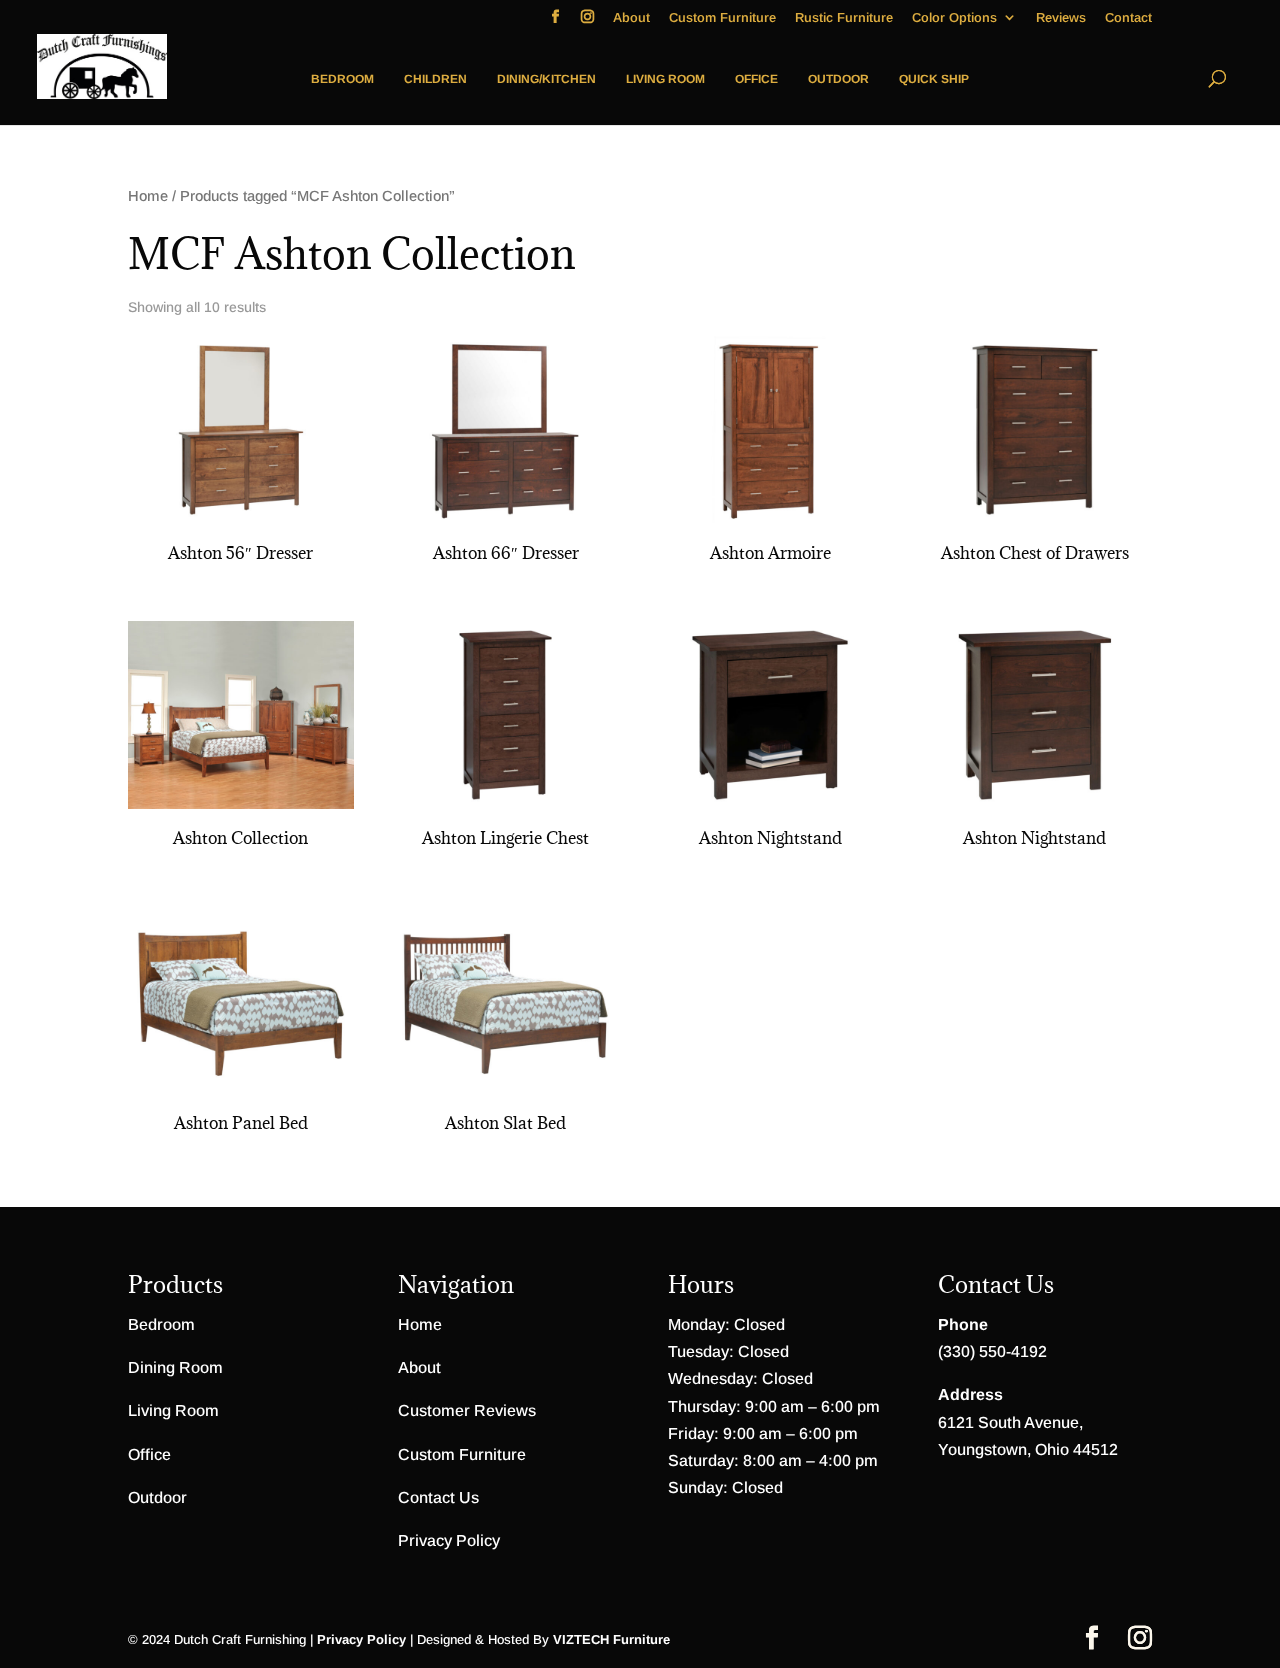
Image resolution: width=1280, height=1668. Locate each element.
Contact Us (438, 1497)
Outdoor (838, 79)
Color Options (954, 18)
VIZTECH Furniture (611, 1639)
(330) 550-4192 (992, 1351)
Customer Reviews (467, 1410)
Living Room (665, 79)
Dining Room (175, 1367)
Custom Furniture (722, 18)
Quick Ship (934, 79)
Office (756, 79)
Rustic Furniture (844, 18)
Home (148, 196)
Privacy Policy (449, 1540)
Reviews (1061, 18)
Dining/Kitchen (546, 79)
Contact (1128, 18)
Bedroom (342, 79)
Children (435, 79)
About (631, 18)
